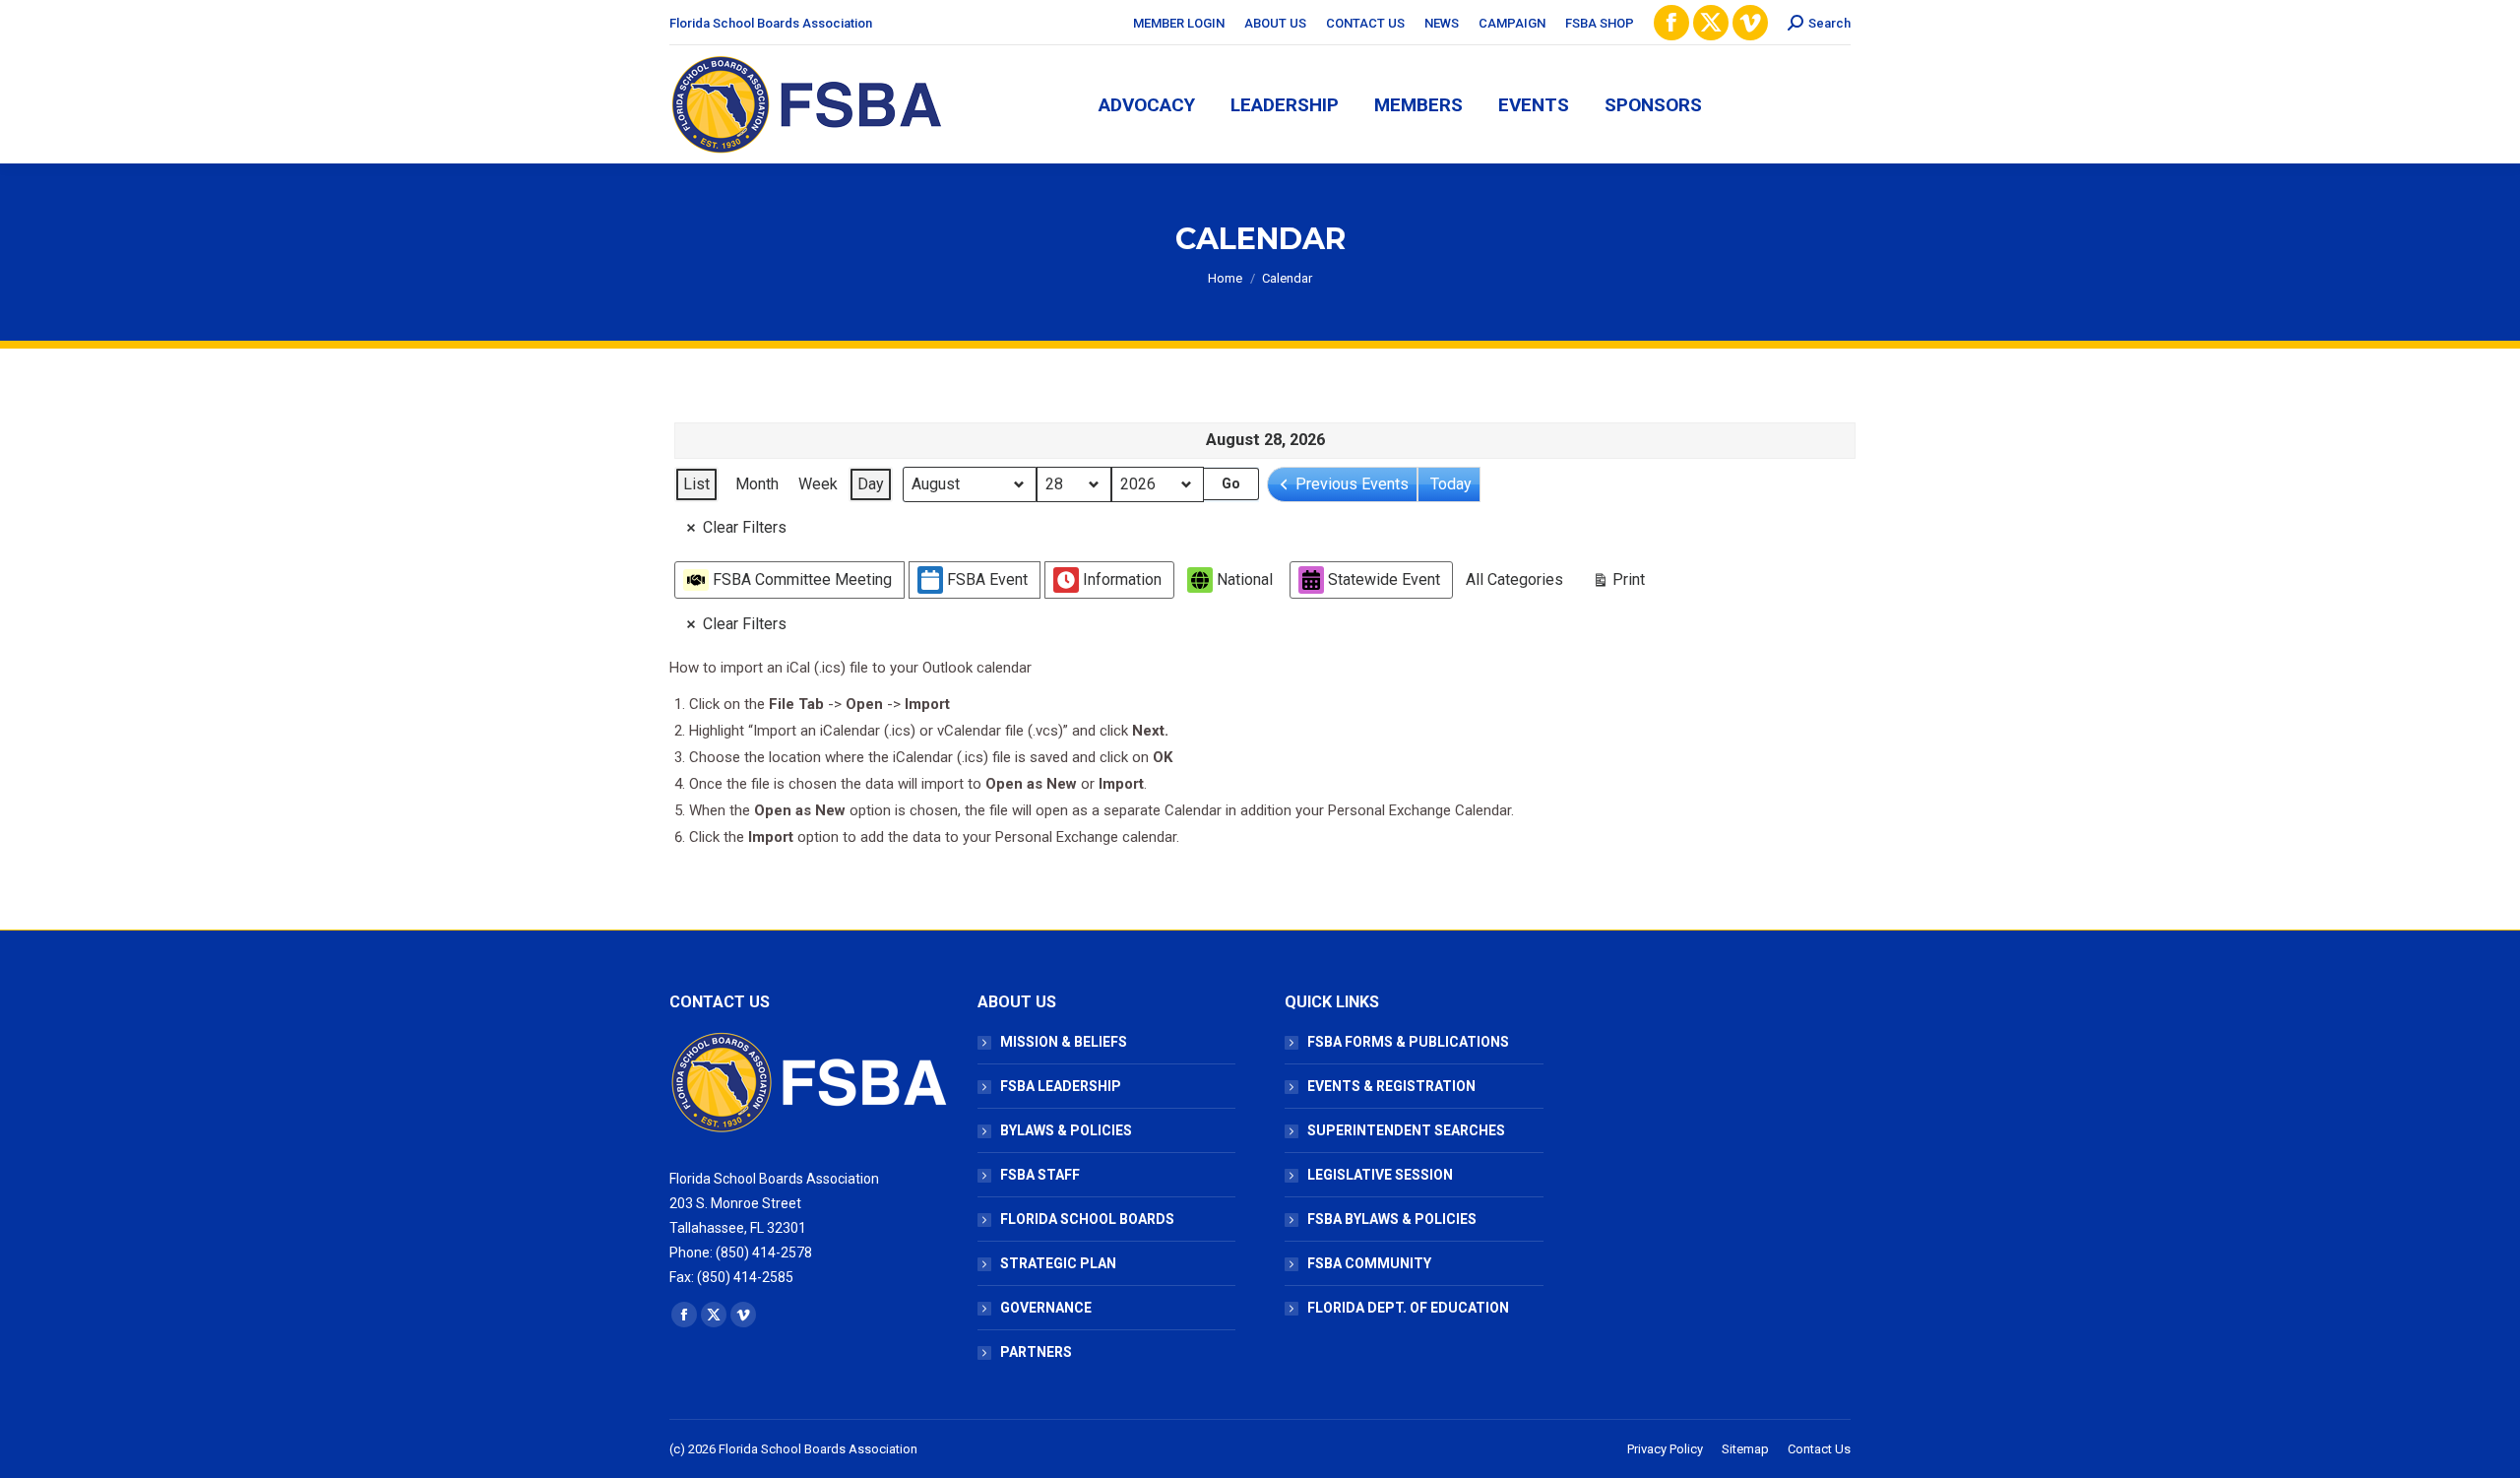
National (1245, 579)
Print (1618, 584)
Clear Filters (745, 527)
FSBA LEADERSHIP (1061, 1086)
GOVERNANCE (1046, 1308)
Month (757, 484)
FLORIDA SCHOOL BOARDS (1087, 1219)
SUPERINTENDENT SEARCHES (1406, 1130)
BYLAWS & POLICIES (1066, 1130)
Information (1122, 579)
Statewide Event (1384, 579)
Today (1451, 484)
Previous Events (1352, 484)
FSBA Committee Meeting (802, 579)
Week (818, 484)
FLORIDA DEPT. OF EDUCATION (1408, 1308)
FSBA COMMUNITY (1369, 1263)
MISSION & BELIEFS (1064, 1042)
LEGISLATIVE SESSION (1380, 1175)
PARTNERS (1036, 1352)
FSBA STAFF (1040, 1175)
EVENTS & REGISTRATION (1391, 1086)
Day (871, 484)
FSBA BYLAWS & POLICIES (1392, 1219)
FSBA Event (987, 579)
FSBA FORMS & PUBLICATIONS (1408, 1042)
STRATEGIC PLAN (1058, 1263)
